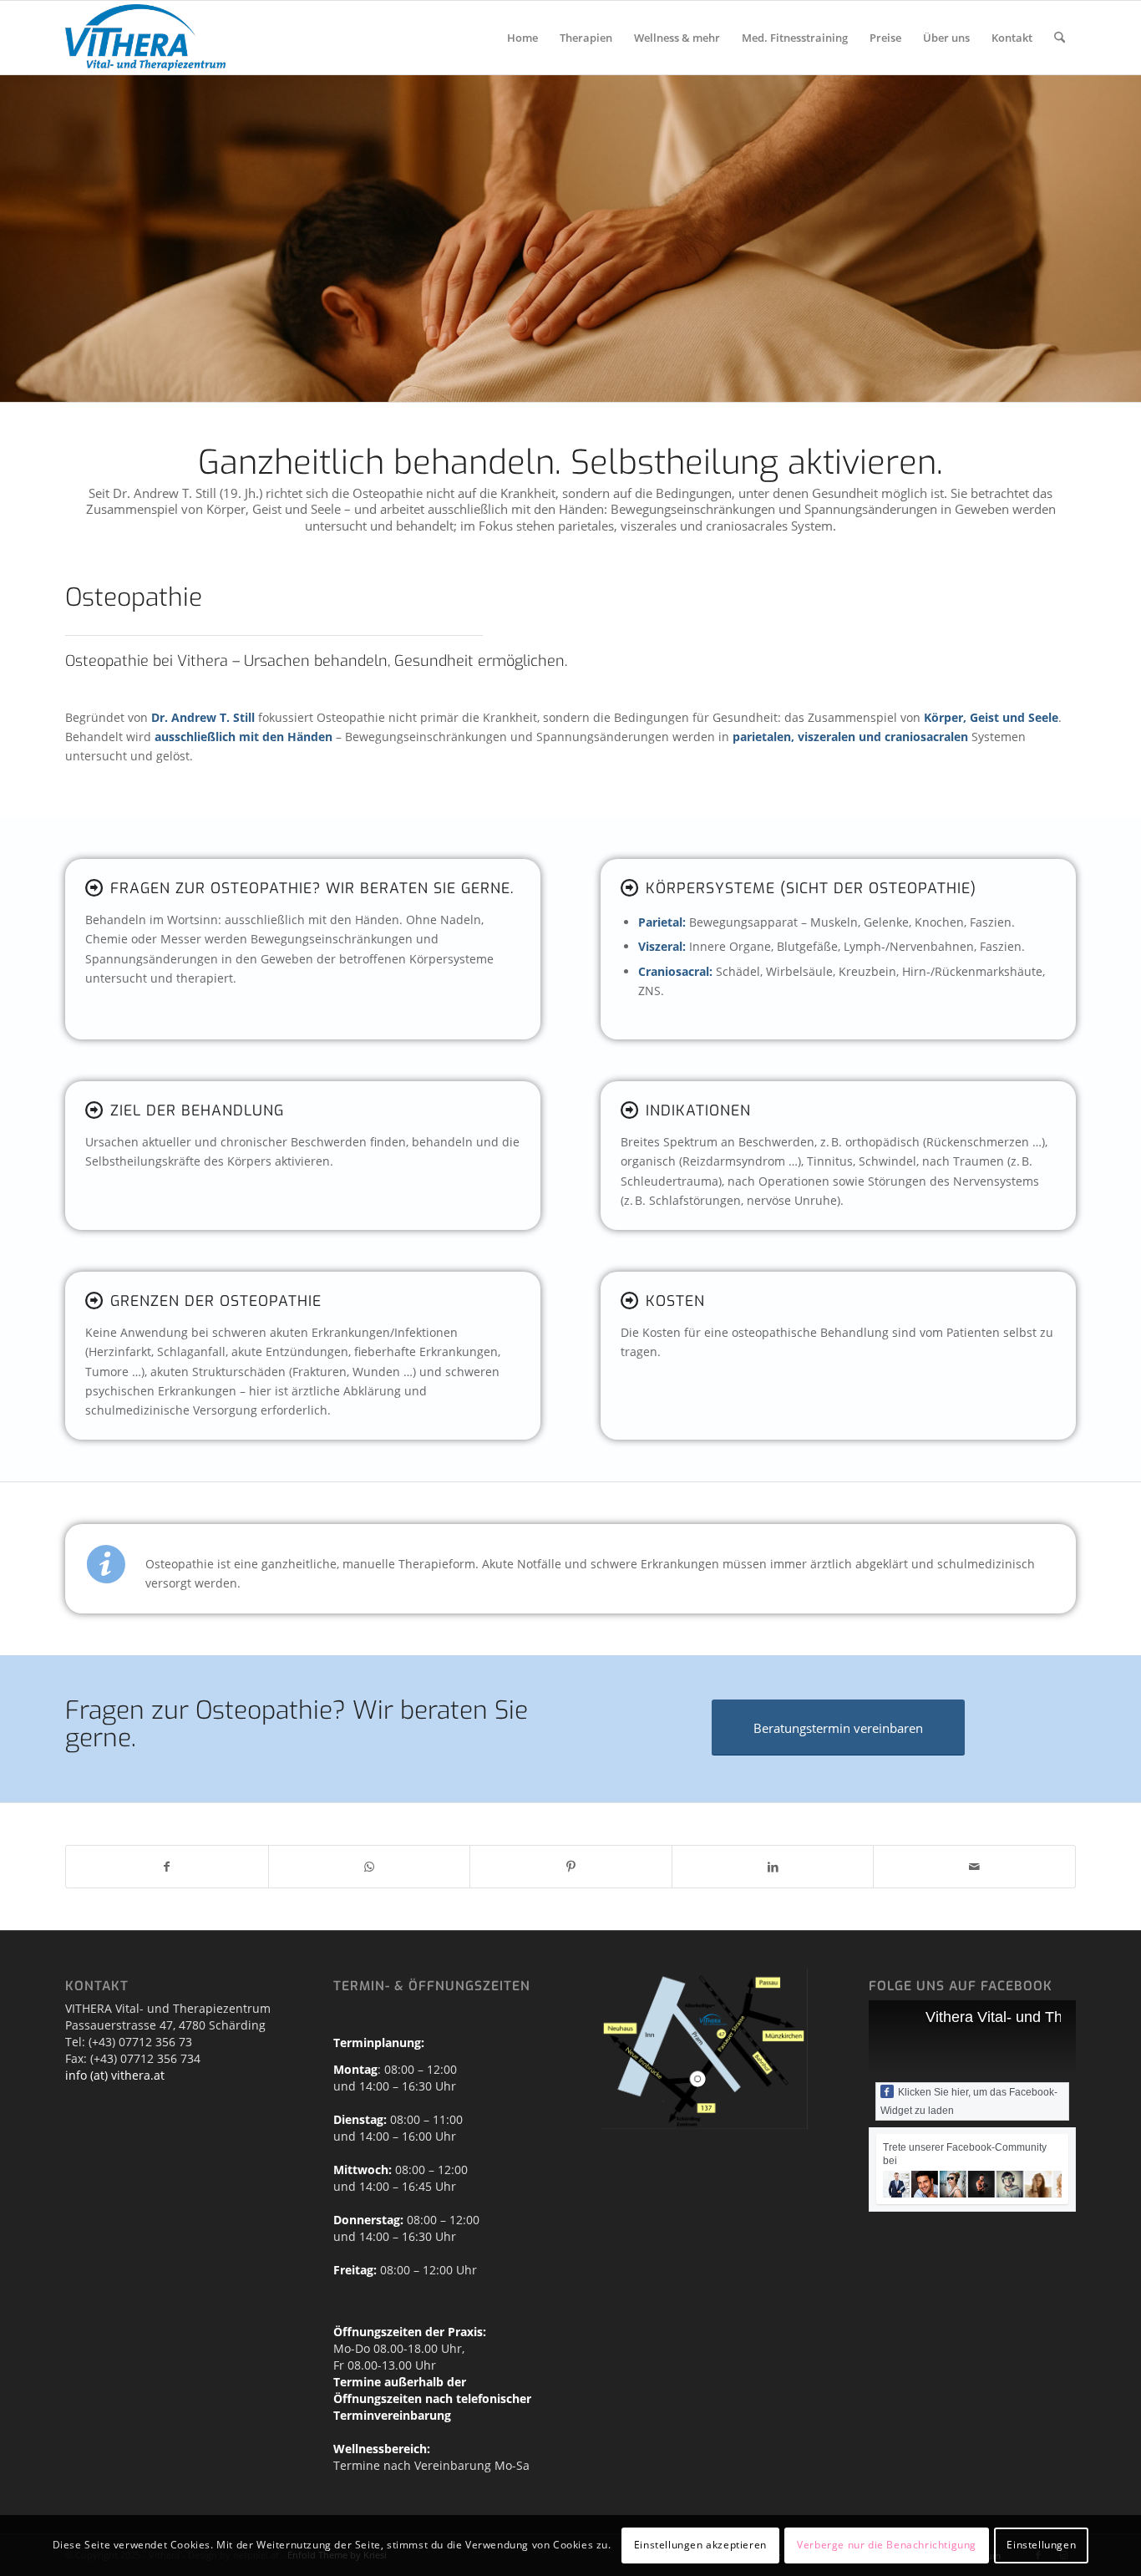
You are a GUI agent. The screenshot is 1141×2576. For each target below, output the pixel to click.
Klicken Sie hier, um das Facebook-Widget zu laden (969, 2101)
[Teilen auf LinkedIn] (773, 1867)
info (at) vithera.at (115, 2075)
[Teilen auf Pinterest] (571, 1867)
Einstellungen (1041, 2545)
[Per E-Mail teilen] (974, 1867)
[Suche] (1060, 38)
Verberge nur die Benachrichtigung (887, 2545)
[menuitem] (522, 38)
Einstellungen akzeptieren (700, 2545)
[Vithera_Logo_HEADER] (145, 38)
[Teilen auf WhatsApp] (370, 1867)
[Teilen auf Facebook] (167, 1867)
